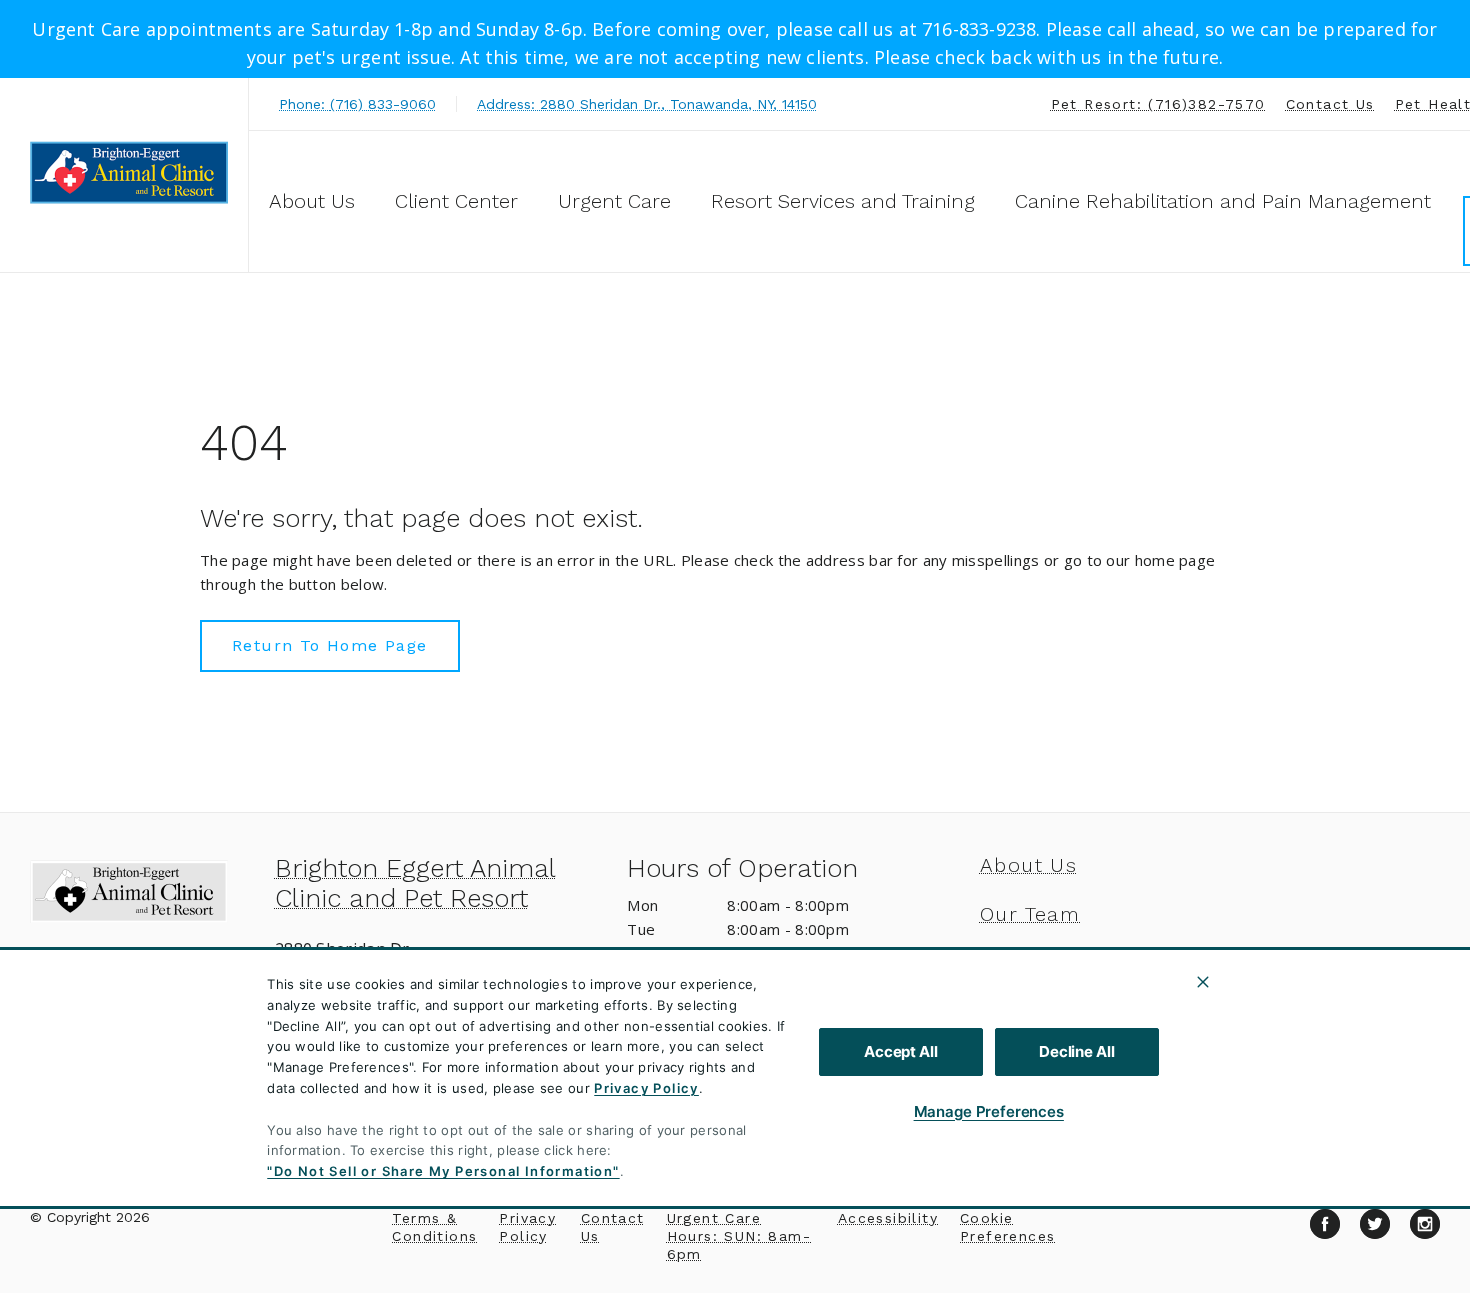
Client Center (456, 201)
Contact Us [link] (1330, 104)
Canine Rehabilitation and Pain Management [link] (1223, 201)
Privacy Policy (646, 1088)
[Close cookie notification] (1203, 982)
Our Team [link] (1030, 914)
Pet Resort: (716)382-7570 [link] (1158, 104)
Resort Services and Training (843, 201)
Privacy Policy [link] (527, 1227)
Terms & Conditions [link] (434, 1227)
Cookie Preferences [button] (1007, 1227)
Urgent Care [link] (614, 201)
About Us (312, 201)
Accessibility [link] (888, 1218)
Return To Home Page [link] (330, 645)
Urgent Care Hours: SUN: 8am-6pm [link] (739, 1236)
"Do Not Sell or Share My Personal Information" (443, 1171)
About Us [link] (1028, 865)
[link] (129, 172)
